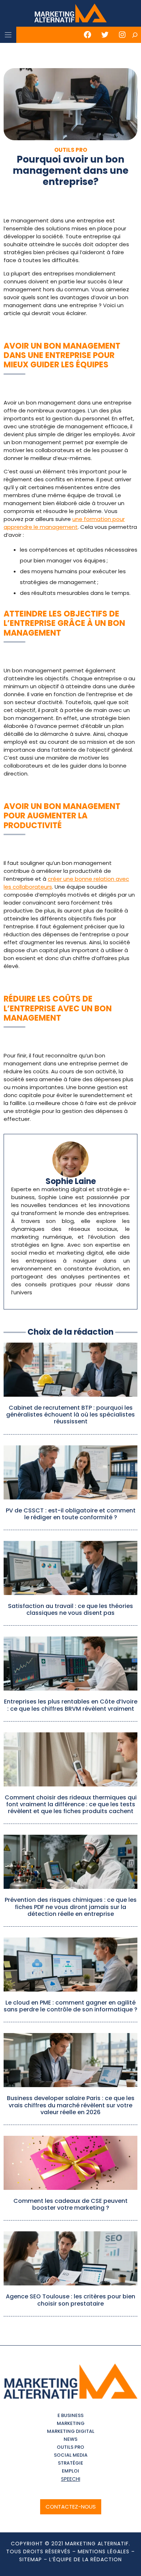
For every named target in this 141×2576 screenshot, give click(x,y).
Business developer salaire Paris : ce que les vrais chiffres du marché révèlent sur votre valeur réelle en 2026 (71, 2105)
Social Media (71, 2455)
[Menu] (8, 35)
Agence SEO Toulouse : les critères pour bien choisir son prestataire (70, 2300)
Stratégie (70, 2463)
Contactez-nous (71, 2507)
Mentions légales (104, 2551)
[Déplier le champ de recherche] (135, 35)
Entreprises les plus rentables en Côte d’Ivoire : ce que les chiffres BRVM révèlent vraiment (71, 1705)
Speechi (71, 2479)
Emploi (70, 2471)
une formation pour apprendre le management (64, 523)
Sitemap (31, 2559)
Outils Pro (70, 2447)
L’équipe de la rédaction (86, 2559)
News (70, 2439)
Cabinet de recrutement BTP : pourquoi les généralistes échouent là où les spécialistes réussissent (70, 1415)
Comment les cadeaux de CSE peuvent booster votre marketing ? (70, 2204)
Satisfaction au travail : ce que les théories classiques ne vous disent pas (70, 1609)
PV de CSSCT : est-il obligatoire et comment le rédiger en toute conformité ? (71, 1514)
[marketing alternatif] (70, 14)
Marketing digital (71, 2431)
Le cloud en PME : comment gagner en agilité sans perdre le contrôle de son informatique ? (70, 2006)
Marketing (71, 2423)
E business (70, 2415)
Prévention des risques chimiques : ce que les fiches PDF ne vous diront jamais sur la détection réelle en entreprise (71, 1907)
